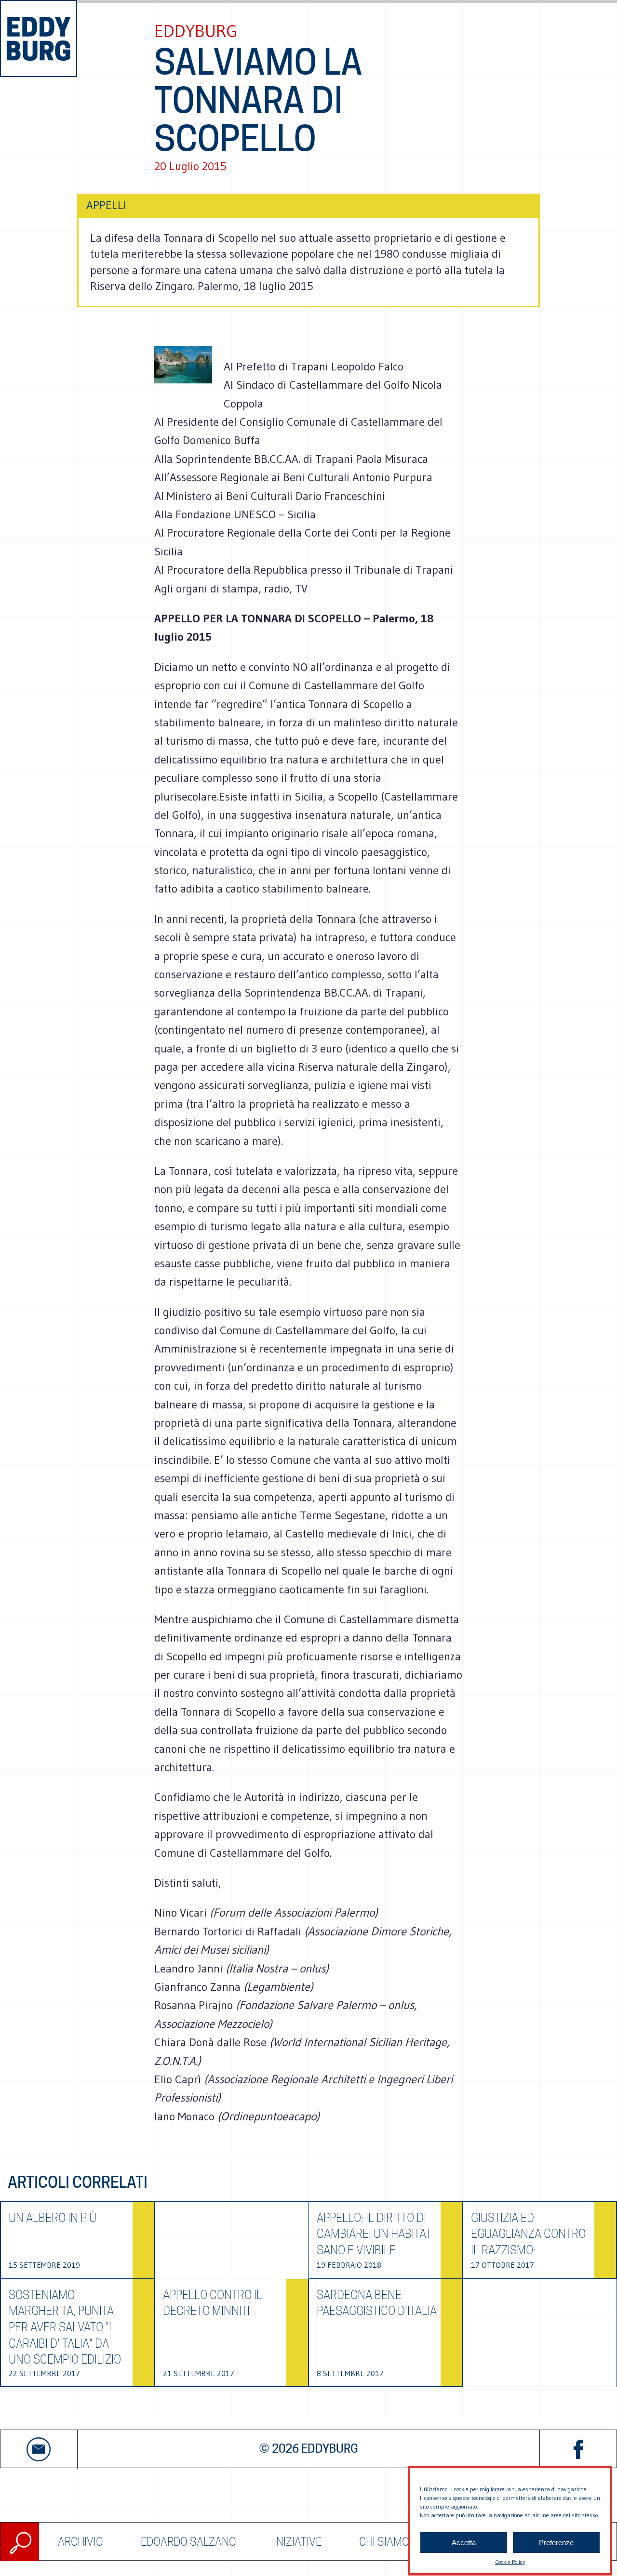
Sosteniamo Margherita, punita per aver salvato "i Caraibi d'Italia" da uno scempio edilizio (65, 2327)
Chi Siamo (384, 2542)
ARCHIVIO (80, 2542)
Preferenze (556, 2543)
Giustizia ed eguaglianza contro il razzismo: (528, 2234)
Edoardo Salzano (188, 2542)
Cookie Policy (510, 2562)
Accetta (464, 2543)
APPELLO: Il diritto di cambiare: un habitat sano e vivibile (374, 2234)
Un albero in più (53, 2218)
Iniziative (298, 2542)
